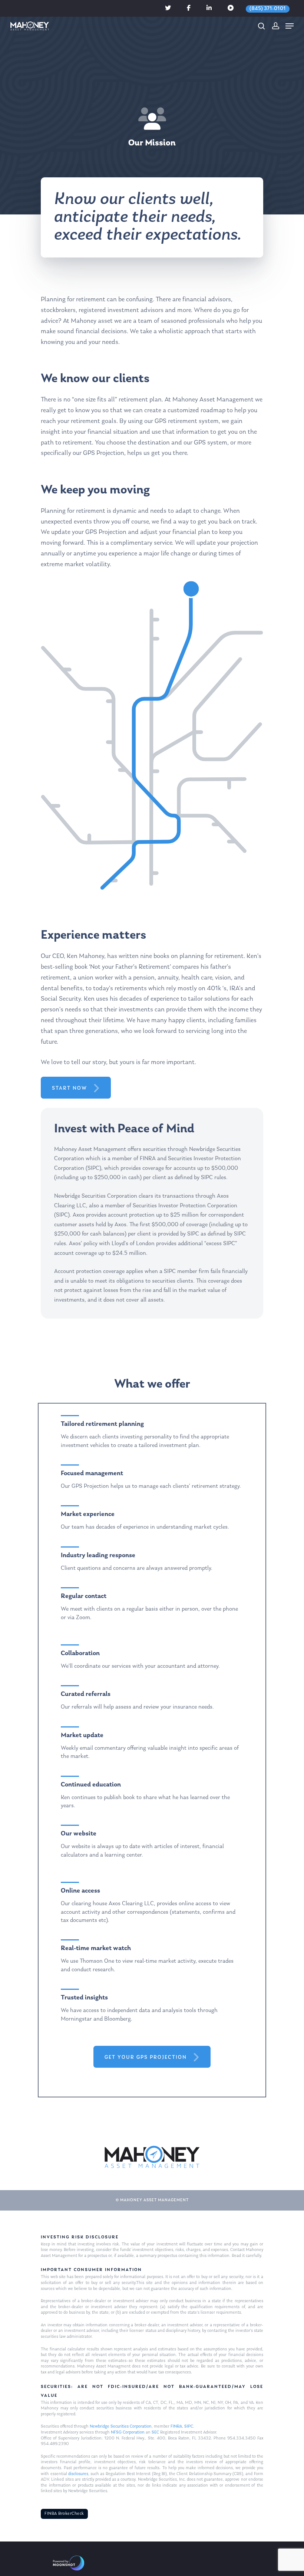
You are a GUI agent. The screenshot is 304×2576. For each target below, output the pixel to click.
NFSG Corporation (128, 2432)
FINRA (176, 2426)
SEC (155, 2432)
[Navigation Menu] (290, 26)
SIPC (189, 2426)
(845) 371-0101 (268, 9)
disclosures (78, 2474)
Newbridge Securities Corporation (121, 2426)
